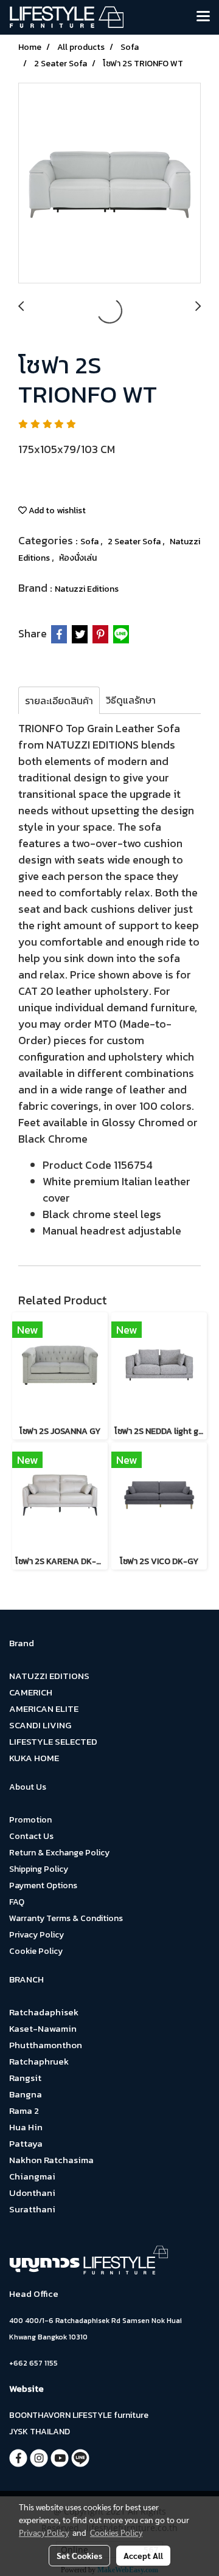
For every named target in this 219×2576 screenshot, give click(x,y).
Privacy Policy (36, 1935)
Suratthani (32, 2209)
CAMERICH (31, 1692)
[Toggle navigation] (203, 17)
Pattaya (26, 2143)
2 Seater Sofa (135, 542)
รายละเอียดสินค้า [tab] (59, 701)
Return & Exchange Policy (59, 1853)
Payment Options (43, 1885)
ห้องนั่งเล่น (78, 558)
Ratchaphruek (39, 2061)
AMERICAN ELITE (44, 1709)
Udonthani (32, 2193)
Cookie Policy (36, 1951)
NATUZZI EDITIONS (49, 1676)
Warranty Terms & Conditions (66, 1918)
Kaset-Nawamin (43, 2028)
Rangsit (25, 2078)
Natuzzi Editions (87, 589)
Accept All (143, 2555)
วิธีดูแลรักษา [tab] (131, 700)
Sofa (90, 542)
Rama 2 (24, 2110)
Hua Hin (26, 2127)
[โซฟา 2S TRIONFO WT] (109, 184)
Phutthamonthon (46, 2045)
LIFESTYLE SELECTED (53, 1741)
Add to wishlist (56, 511)
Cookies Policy (116, 2532)
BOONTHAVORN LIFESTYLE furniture (79, 2415)
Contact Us (31, 1836)
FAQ (17, 1902)
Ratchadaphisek (44, 2012)
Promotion (30, 1820)
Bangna (26, 2094)
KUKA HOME (34, 1758)
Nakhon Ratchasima (51, 2160)
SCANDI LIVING (40, 1725)
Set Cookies (79, 2555)
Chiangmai (32, 2176)
